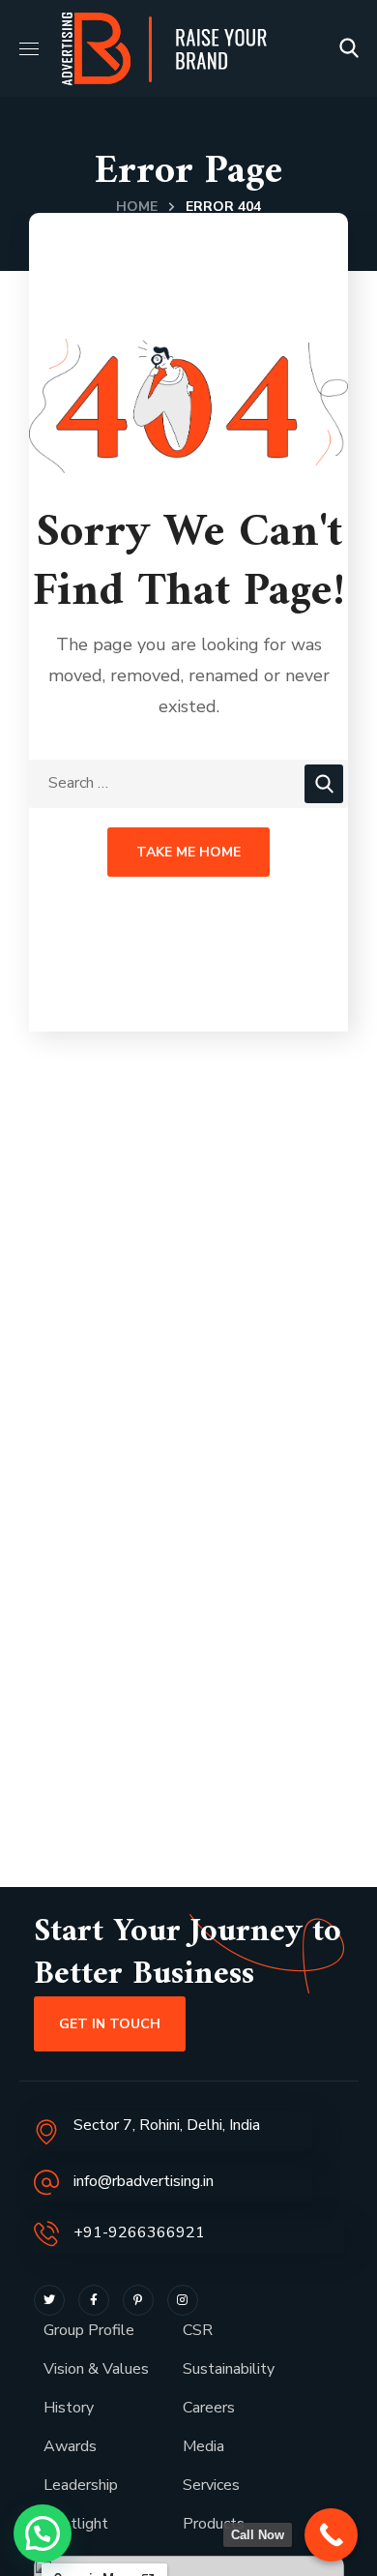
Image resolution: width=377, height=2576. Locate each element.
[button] (349, 48)
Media (203, 2446)
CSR (198, 2330)
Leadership (81, 2485)
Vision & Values (96, 2369)
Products (214, 2524)
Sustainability (229, 2369)
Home (137, 207)
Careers (209, 2408)
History (69, 2408)
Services (211, 2485)
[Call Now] (331, 2535)
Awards (70, 2446)
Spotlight (76, 2524)
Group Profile (89, 2330)
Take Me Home (188, 852)
